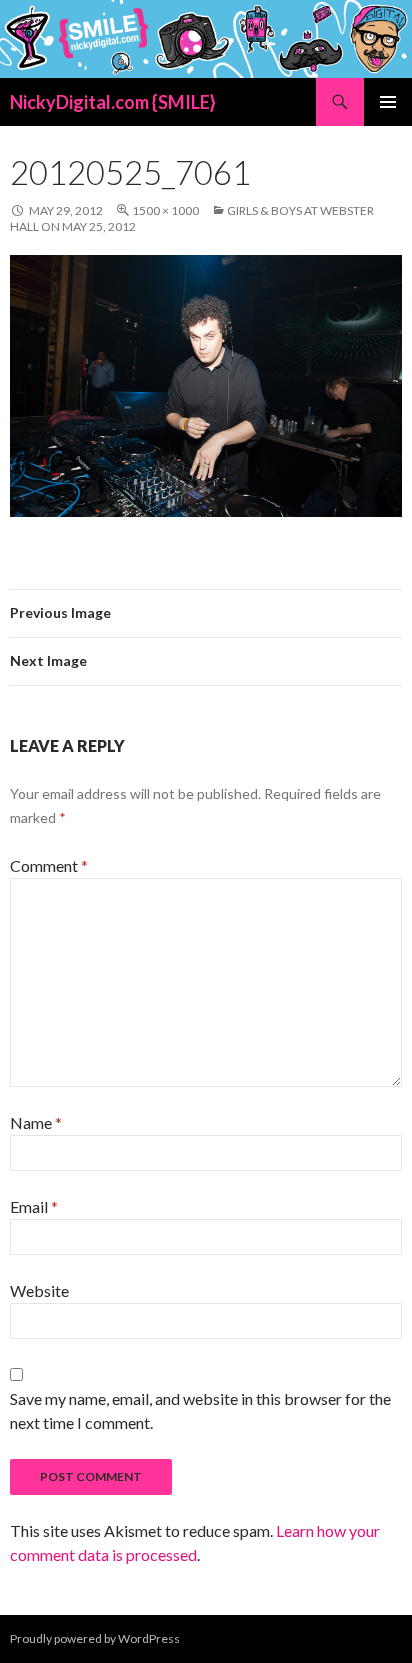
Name (36, 1122)
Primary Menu (388, 102)
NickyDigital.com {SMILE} (113, 102)
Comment (49, 865)
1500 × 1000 (165, 210)
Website (39, 1290)
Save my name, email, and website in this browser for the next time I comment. (200, 1410)
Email (34, 1206)
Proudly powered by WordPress (95, 1638)
